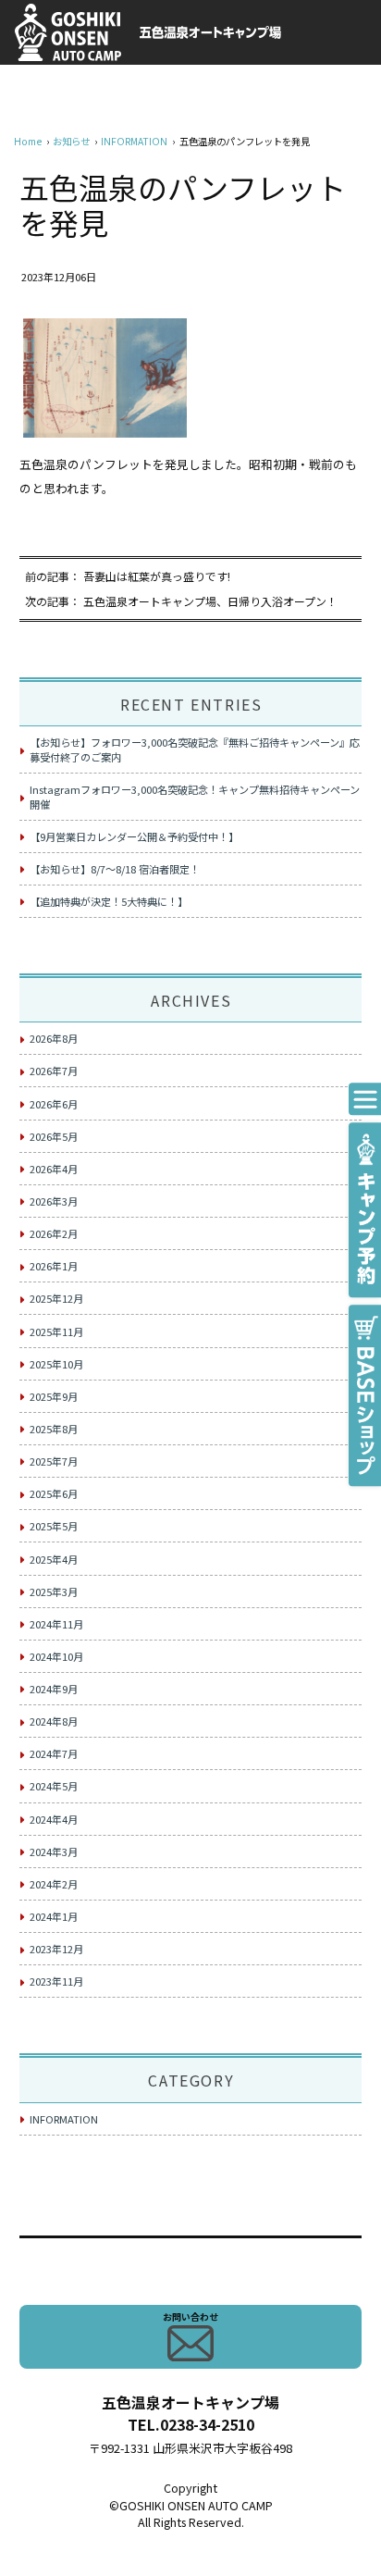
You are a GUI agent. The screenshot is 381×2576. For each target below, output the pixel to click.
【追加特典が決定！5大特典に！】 (109, 901)
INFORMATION (134, 141)
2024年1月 (54, 1916)
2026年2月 (54, 1233)
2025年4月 (54, 1559)
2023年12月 (56, 1949)
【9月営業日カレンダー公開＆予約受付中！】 (134, 836)
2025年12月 (56, 1298)
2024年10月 (56, 1656)
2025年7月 (54, 1461)
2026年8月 (54, 1038)
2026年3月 (54, 1201)
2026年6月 (54, 1104)
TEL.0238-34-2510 (191, 2424)
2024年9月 (54, 1689)
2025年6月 (54, 1493)
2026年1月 (54, 1266)
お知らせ (71, 141)
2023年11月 (56, 1981)
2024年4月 (54, 1819)
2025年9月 (54, 1396)
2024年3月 (54, 1851)
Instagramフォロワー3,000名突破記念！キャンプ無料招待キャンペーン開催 (195, 797)
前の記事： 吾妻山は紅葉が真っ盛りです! (128, 576)
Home (28, 141)
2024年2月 (54, 1884)
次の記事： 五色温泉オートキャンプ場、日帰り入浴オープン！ (181, 601)
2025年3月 (54, 1591)
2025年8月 (54, 1429)
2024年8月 (54, 1721)
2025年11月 (56, 1331)
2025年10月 (56, 1364)
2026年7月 (54, 1071)
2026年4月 (54, 1169)
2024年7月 (54, 1753)
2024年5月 (54, 1786)
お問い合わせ (190, 2316)
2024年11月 (56, 1624)
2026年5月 (54, 1136)
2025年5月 (54, 1526)
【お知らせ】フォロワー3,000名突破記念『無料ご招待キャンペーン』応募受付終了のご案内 (195, 749)
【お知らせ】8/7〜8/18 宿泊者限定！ (115, 869)
